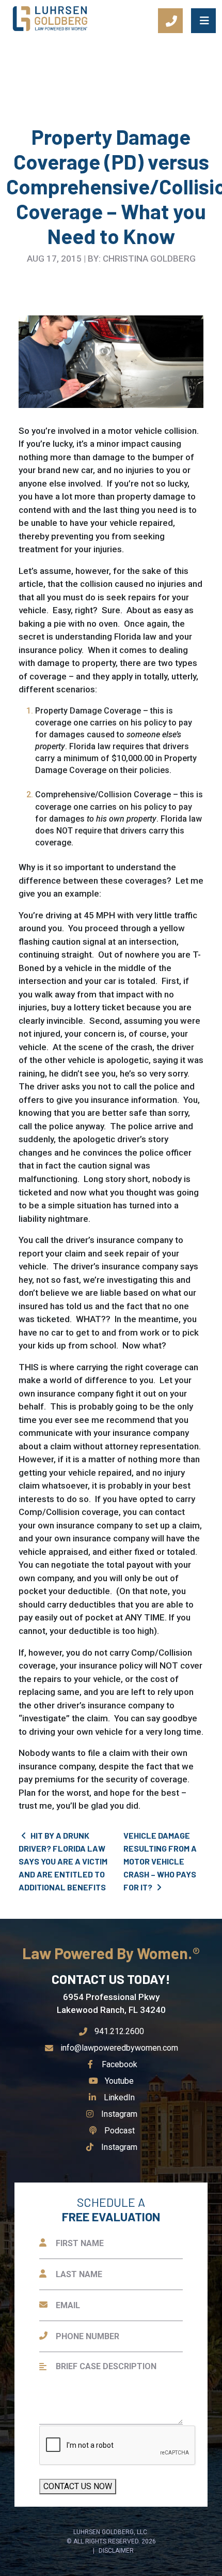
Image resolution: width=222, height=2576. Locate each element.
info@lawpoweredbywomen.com (119, 2048)
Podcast (119, 2131)
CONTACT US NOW (78, 2486)
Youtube (119, 2081)
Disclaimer (116, 2551)
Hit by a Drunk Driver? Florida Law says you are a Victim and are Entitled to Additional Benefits (63, 1861)
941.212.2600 (119, 2031)
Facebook (119, 2064)
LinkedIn (119, 2097)
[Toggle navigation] (203, 21)
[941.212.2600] (170, 21)
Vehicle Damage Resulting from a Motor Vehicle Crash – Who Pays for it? (160, 1861)
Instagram (119, 2114)
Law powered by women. (109, 1953)
